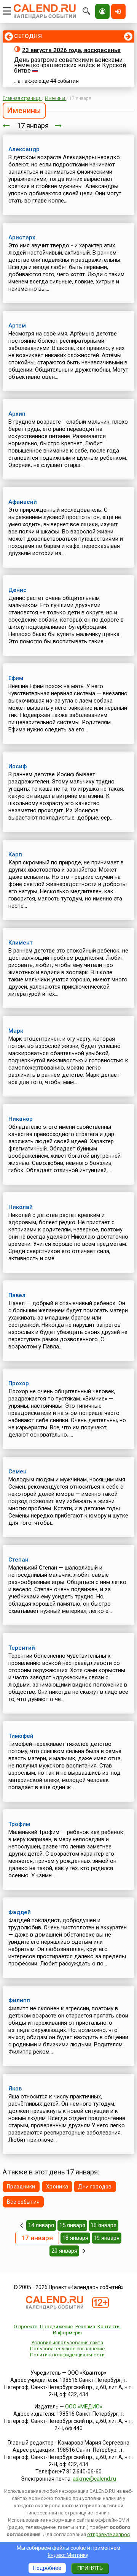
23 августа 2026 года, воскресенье (71, 50)
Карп (15, 854)
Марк (16, 1031)
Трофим (19, 1824)
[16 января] (6, 126)
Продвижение (56, 2327)
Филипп (19, 2000)
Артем (17, 326)
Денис (18, 590)
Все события (23, 2202)
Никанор (21, 1119)
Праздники (21, 2187)
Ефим (16, 678)
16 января (104, 2225)
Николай (21, 1207)
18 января (75, 2238)
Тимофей (21, 1736)
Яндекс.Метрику (68, 2555)
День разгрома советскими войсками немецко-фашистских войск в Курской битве (70, 65)
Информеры (67, 2333)
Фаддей (20, 1912)
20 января (64, 2251)
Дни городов (95, 2187)
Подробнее (47, 2568)
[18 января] (58, 126)
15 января (72, 2225)
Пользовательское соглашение (67, 2349)
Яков (15, 2089)
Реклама (85, 2327)
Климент (21, 943)
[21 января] (84, 2251)
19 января (107, 2238)
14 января (41, 2225)
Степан (18, 1560)
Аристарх (22, 237)
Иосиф (18, 766)
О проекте (25, 2327)
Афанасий (23, 502)
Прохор (19, 1383)
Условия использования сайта (67, 2343)
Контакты (109, 2327)
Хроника (57, 2187)
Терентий (22, 1648)
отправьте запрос (108, 2534)
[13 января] (22, 2225)
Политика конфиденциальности (67, 2355)
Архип (17, 414)
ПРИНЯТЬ (90, 2568)
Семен (18, 1472)
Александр (24, 149)
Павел (17, 1295)
